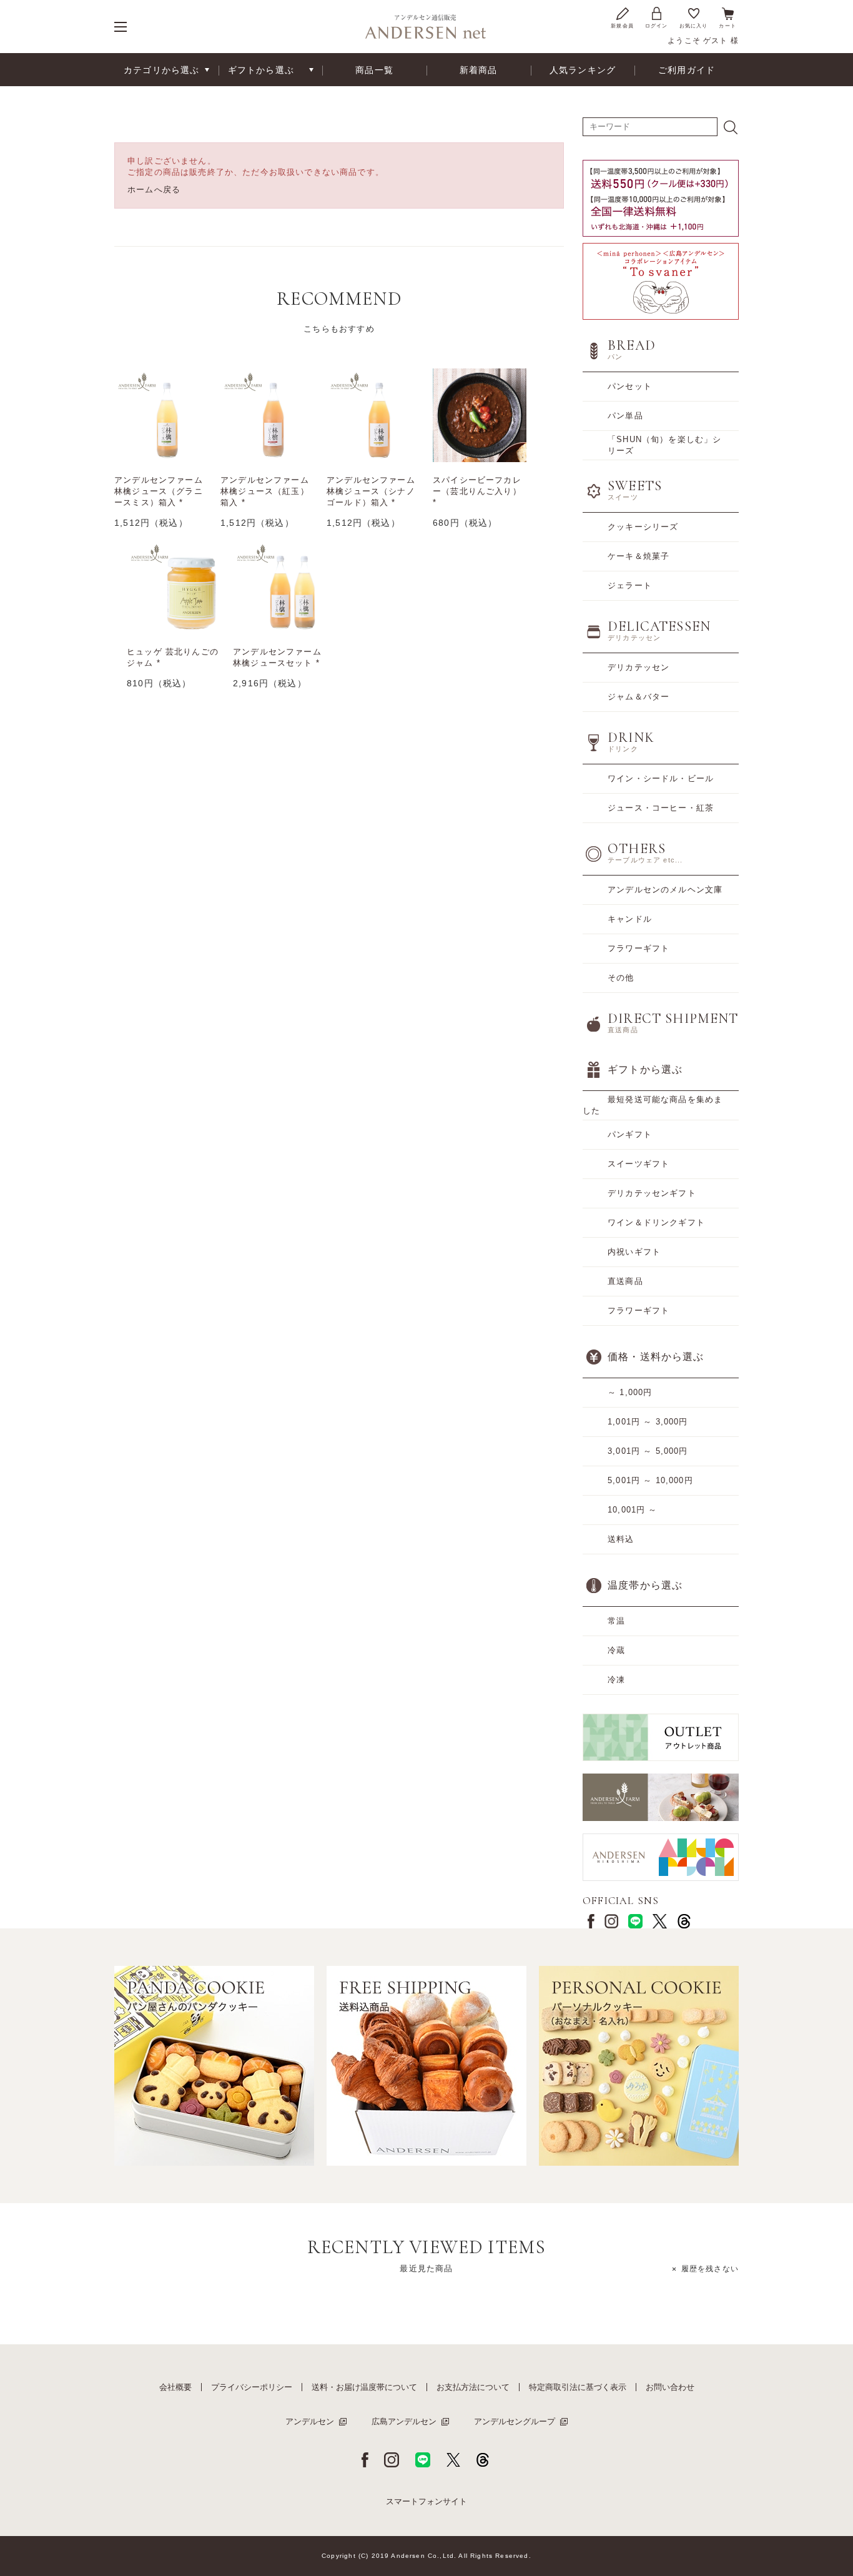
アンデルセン (310, 2421)
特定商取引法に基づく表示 (578, 2387)
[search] (731, 127)
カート (727, 26)
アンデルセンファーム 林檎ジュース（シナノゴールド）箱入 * (371, 491)
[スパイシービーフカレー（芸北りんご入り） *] (480, 415)
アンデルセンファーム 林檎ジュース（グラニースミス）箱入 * (159, 491)
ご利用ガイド (687, 70)
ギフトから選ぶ (261, 70)
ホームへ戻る (154, 190)
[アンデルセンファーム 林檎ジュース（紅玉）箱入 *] (267, 415)
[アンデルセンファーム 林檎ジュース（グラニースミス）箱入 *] (161, 415)
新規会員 (622, 26)
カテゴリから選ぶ (161, 70)
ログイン (657, 26)
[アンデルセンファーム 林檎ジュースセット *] (280, 587)
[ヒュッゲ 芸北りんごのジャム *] (174, 587)
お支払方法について (473, 2387)
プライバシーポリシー (252, 2387)
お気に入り (694, 26)
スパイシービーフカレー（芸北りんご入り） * (477, 491)
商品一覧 (374, 70)
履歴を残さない (710, 2269)
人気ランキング (583, 70)
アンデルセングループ (515, 2421)
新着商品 (479, 70)
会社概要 (175, 2387)
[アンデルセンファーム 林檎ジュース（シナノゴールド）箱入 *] (373, 415)
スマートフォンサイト (426, 2501)
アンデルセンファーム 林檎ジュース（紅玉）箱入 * (265, 491)
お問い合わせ (670, 2387)
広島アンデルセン (404, 2421)
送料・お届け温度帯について (364, 2387)
